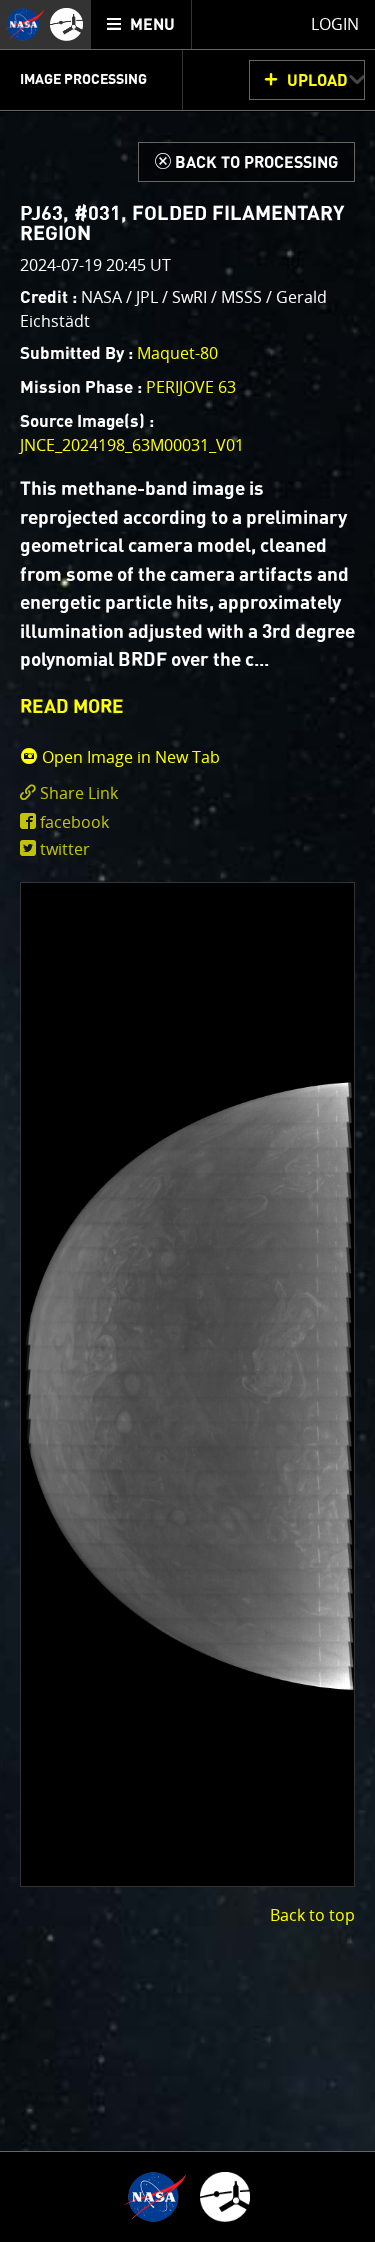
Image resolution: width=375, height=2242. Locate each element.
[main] (187, 1121)
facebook (74, 822)
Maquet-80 (177, 353)
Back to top (312, 1915)
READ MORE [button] (72, 707)
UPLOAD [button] (317, 81)
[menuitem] (141, 24)
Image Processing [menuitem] (83, 80)
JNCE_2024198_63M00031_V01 (132, 445)
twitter (65, 849)
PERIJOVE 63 (191, 387)
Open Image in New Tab (129, 757)
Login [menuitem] (335, 24)
